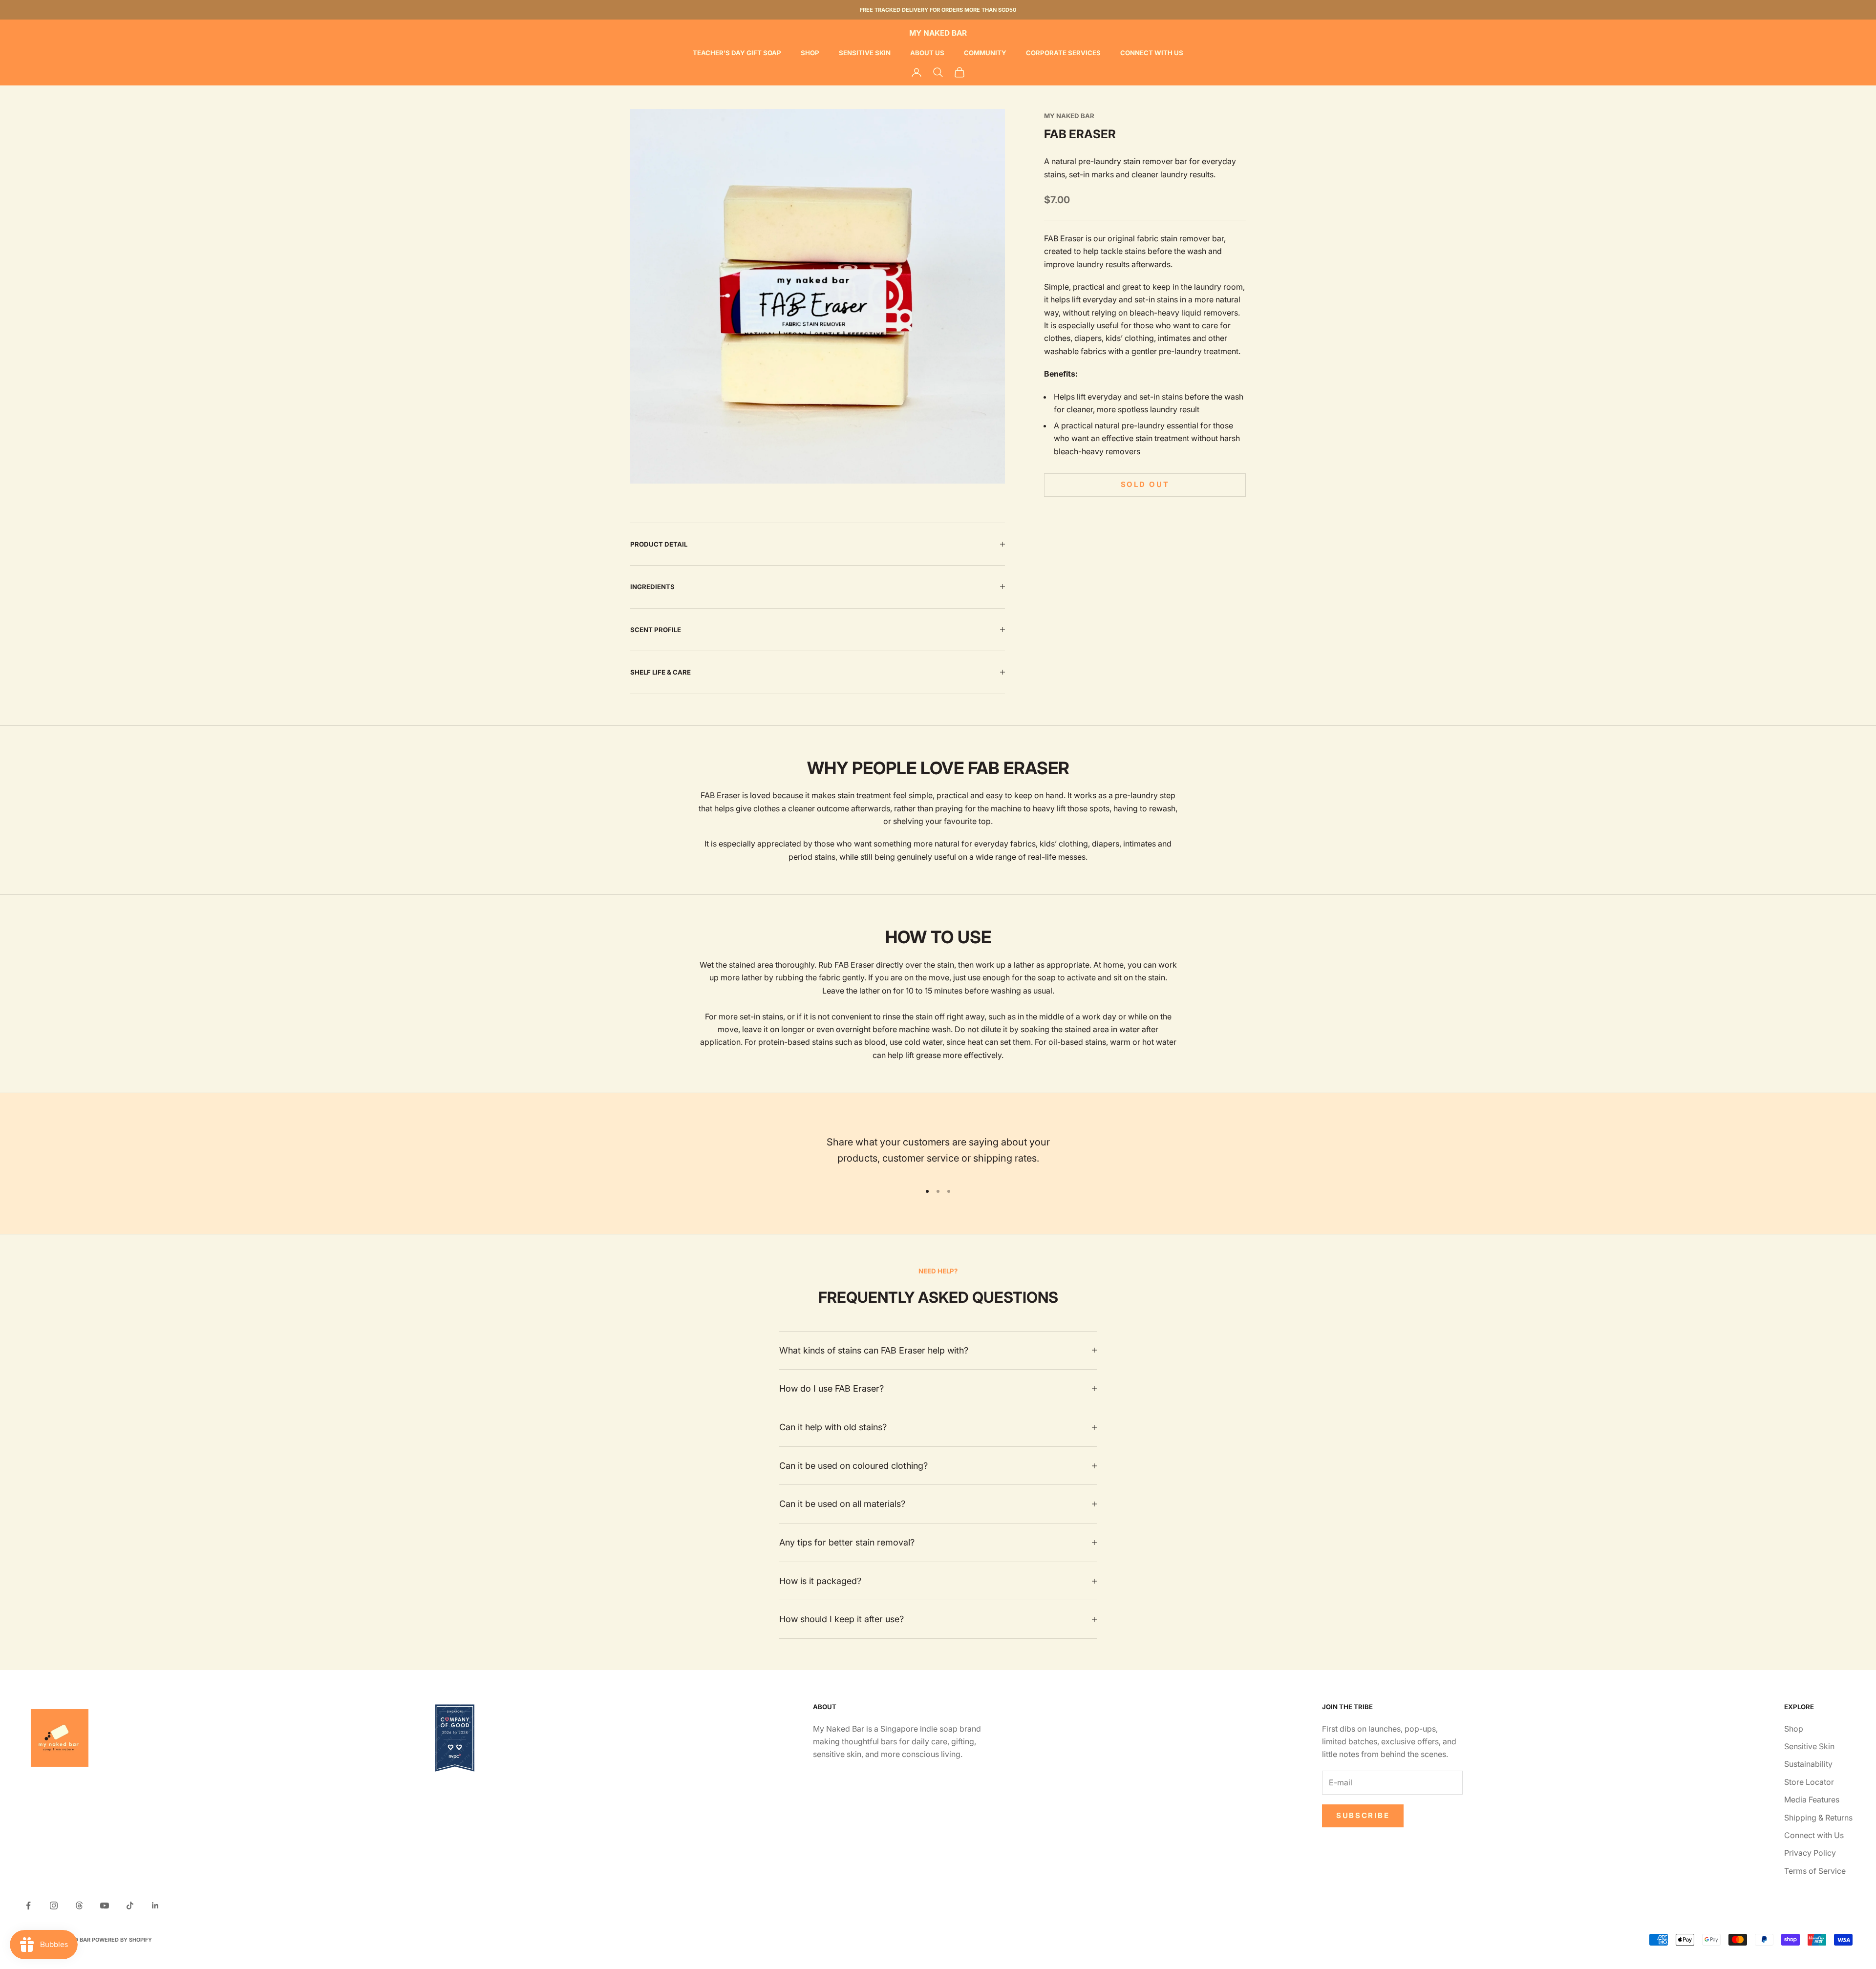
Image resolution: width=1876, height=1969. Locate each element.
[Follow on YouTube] (105, 1905)
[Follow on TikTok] (130, 1905)
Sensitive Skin (865, 53)
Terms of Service (1815, 1871)
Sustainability (1808, 1764)
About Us (927, 53)
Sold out (1145, 485)
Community (985, 53)
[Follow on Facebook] (28, 1905)
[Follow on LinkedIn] (155, 1905)
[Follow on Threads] (79, 1905)
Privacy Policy (1810, 1853)
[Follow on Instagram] (54, 1905)
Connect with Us (1152, 53)
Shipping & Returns (1818, 1818)
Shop (810, 53)
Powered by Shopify (122, 1940)
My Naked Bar (1069, 116)
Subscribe (1363, 1815)
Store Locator (1809, 1782)
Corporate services (1063, 53)
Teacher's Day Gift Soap (737, 53)
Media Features (1812, 1800)
